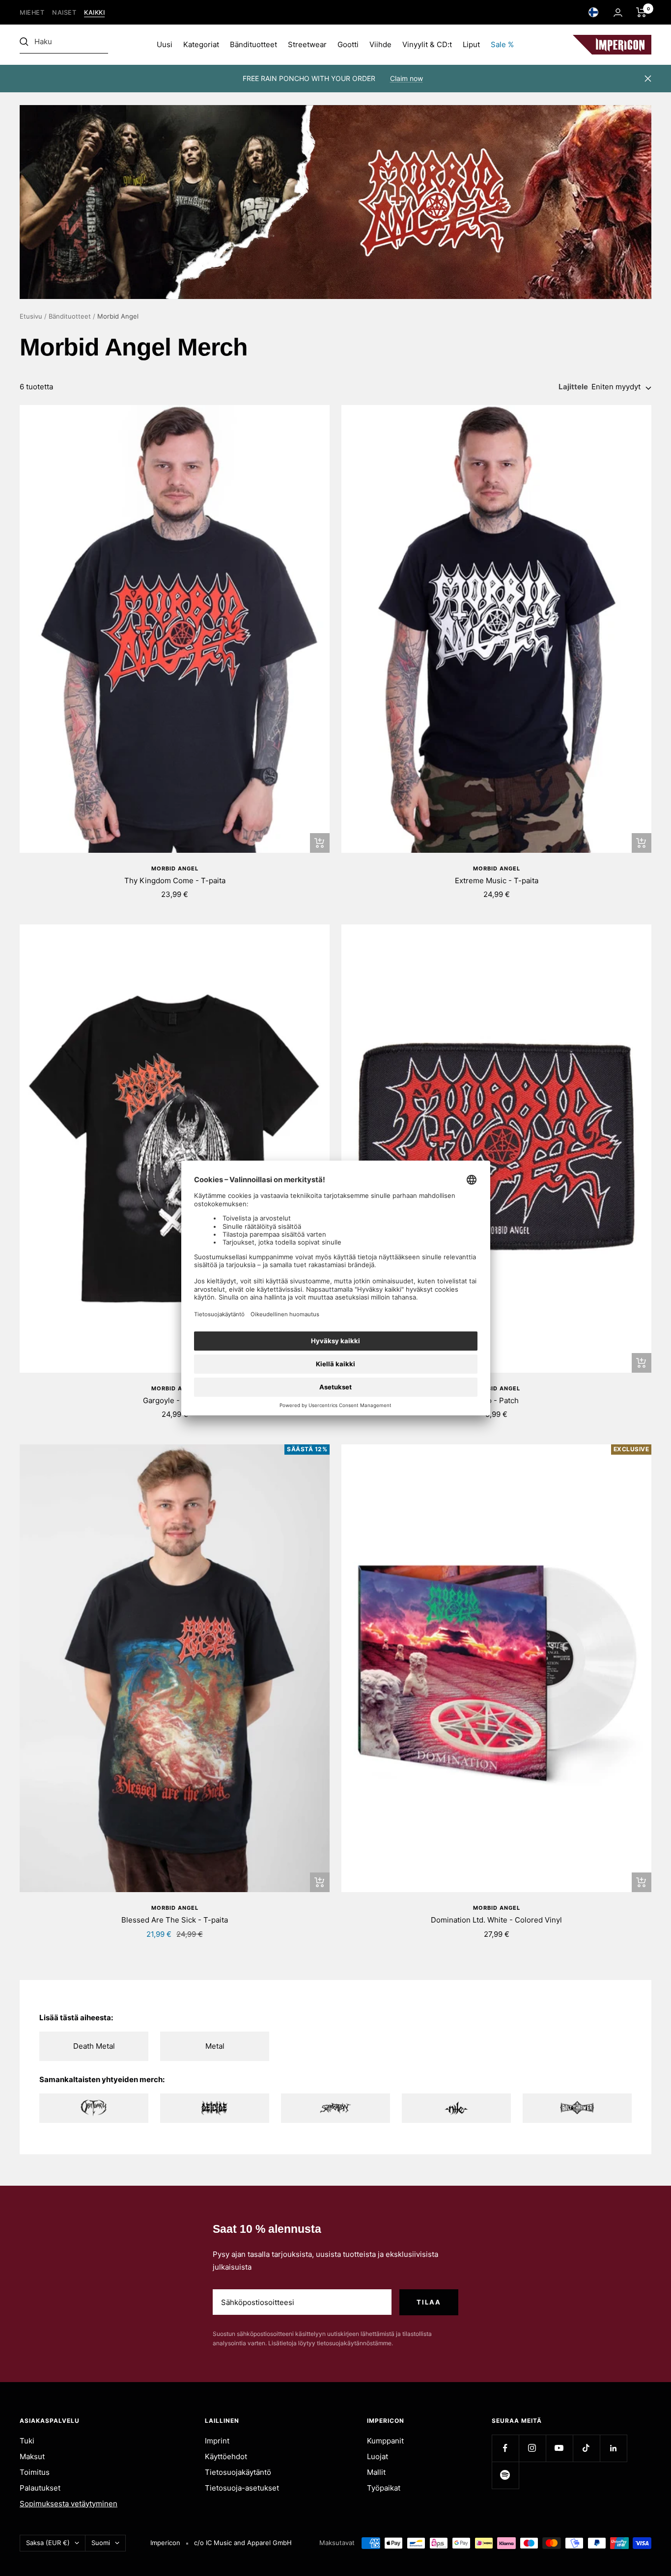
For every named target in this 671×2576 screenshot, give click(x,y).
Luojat (377, 2456)
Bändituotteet (253, 44)
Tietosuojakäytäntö (238, 2472)
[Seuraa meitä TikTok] (586, 2448)
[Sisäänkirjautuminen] (618, 13)
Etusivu (31, 316)
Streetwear (307, 44)
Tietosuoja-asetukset (242, 2488)
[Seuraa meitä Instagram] (532, 2448)
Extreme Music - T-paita (497, 881)
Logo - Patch (497, 1400)
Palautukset (40, 2488)
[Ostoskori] (641, 12)
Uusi (165, 44)
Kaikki (94, 13)
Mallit (376, 2472)
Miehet (32, 13)
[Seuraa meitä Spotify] (505, 2475)
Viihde (380, 44)
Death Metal (94, 2046)
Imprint (217, 2441)
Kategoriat (201, 44)
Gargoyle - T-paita (175, 1400)
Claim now (406, 78)
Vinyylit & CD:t (427, 44)
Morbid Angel (175, 868)
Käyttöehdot (226, 2456)
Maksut (32, 2456)
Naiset (64, 13)
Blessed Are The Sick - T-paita (175, 1920)
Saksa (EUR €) (48, 2543)
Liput (471, 44)
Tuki (27, 2441)
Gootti (348, 44)
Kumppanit (385, 2441)
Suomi (101, 2543)
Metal (215, 2046)
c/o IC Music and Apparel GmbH (243, 2543)
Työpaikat (384, 2488)
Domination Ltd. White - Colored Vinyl (496, 1920)
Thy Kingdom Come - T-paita (175, 881)
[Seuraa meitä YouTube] (559, 2448)
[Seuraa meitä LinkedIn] (613, 2448)
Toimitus (35, 2472)
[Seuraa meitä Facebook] (505, 2448)
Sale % (502, 44)
